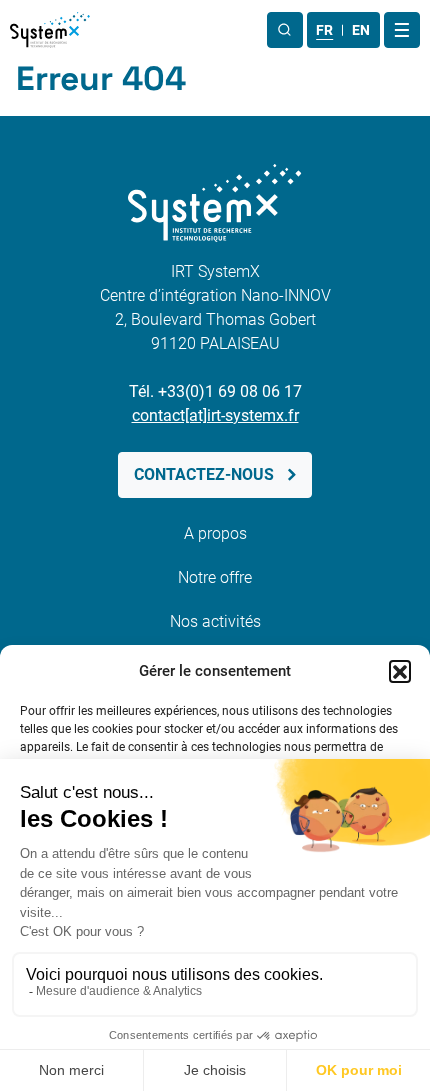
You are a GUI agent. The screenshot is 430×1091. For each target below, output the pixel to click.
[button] (400, 671)
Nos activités (215, 621)
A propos (215, 533)
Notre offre (215, 577)
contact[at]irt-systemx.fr (215, 415)
